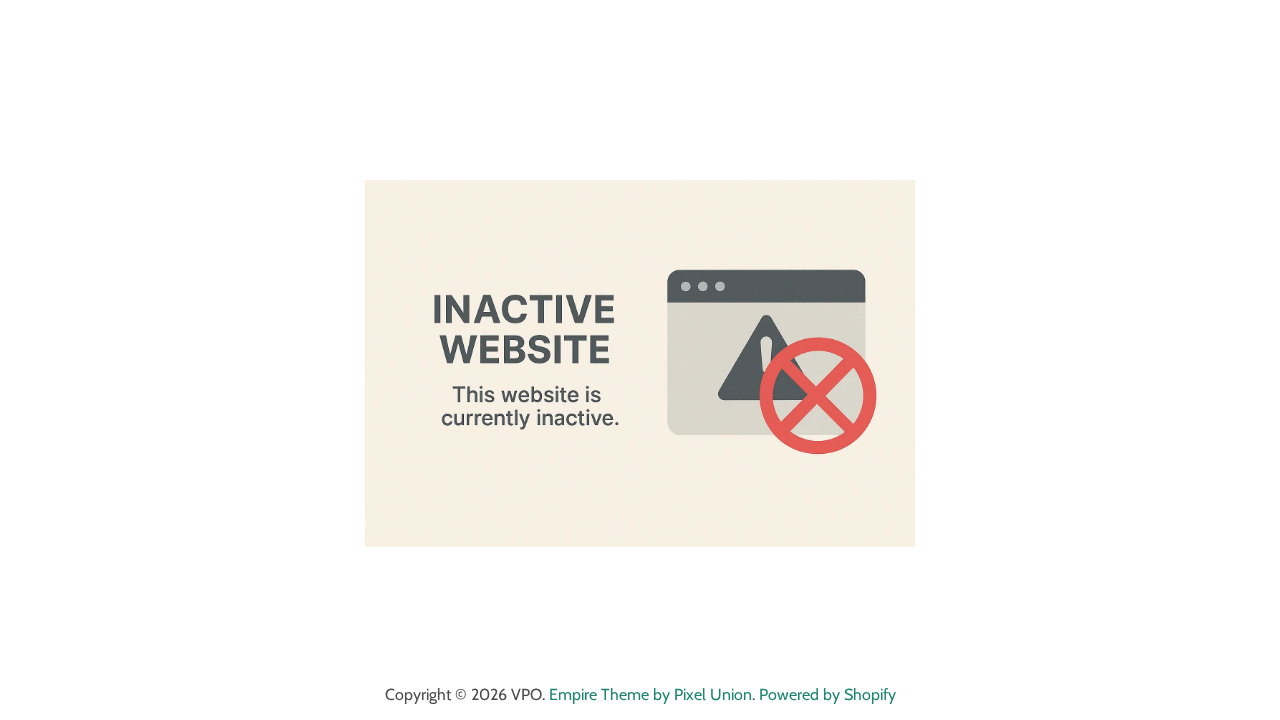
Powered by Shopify (827, 694)
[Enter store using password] (1246, 33)
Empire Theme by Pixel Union (650, 694)
